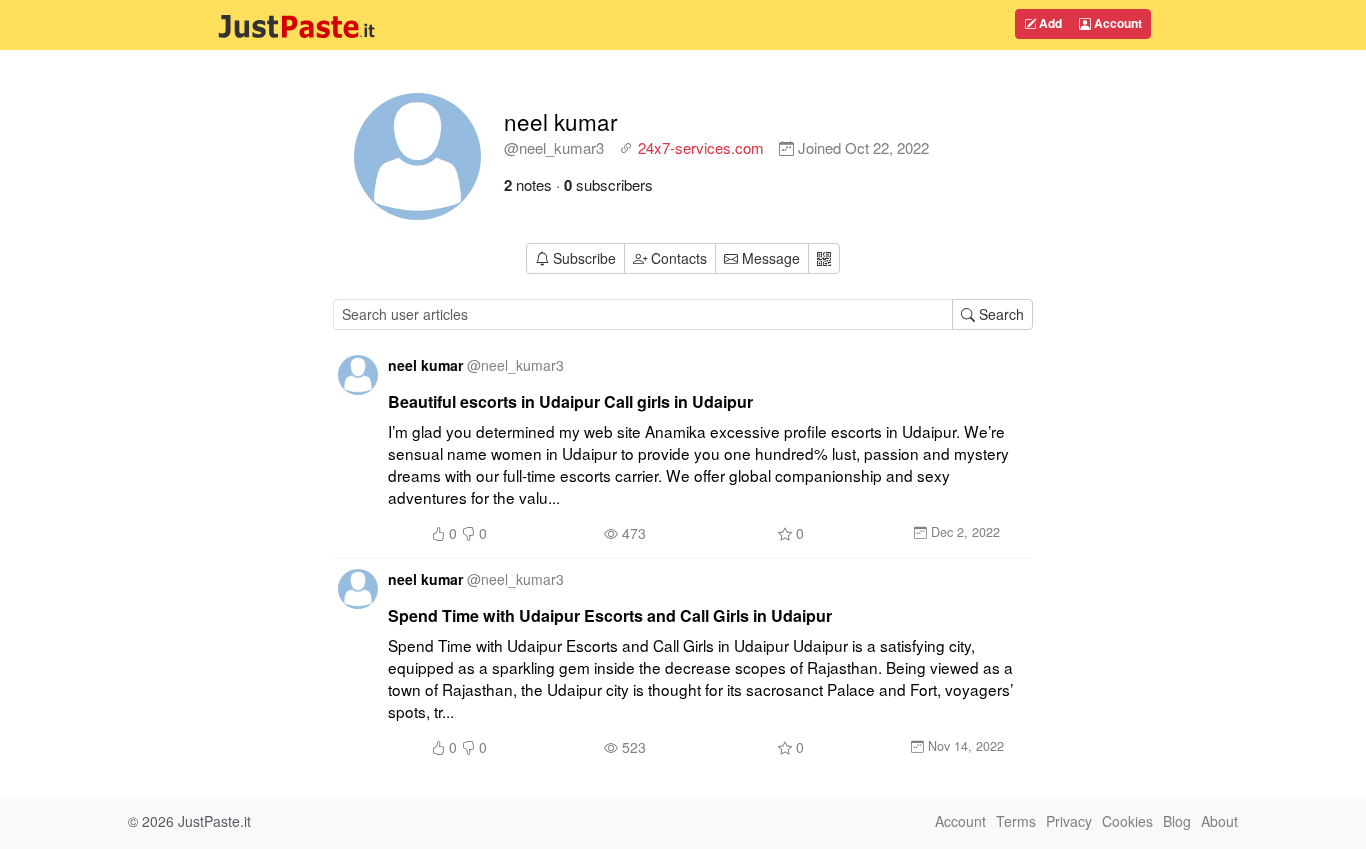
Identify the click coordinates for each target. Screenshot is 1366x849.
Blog (1177, 821)
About (1219, 821)
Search (999, 314)
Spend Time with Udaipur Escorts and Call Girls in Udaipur (610, 615)
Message (769, 258)
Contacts (679, 258)
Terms (1016, 821)
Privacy (1069, 821)
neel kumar (561, 121)
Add (1049, 23)
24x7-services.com (701, 147)
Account (1116, 23)
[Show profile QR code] (824, 258)
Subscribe (584, 258)
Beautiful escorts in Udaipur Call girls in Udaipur (570, 401)
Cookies (1127, 821)
